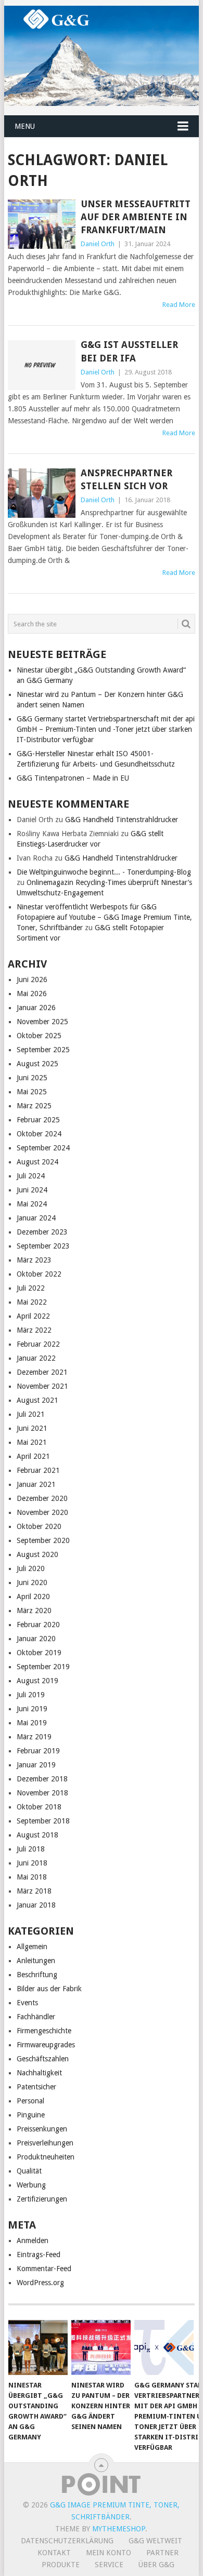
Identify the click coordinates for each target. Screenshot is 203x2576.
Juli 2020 (31, 1568)
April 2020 (33, 1596)
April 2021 (33, 1456)
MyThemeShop (119, 2529)
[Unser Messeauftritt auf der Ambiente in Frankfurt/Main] (41, 224)
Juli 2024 (31, 1176)
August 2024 (37, 1162)
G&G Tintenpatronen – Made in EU (73, 778)
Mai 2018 (32, 1877)
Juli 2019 (31, 1695)
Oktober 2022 (39, 1274)
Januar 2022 (36, 1358)
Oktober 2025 (39, 1036)
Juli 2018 (31, 1849)
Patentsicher (36, 2087)
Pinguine (31, 2115)
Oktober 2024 (39, 1134)
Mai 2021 (32, 1442)
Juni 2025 (32, 1078)
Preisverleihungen (45, 2143)
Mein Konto (109, 2553)
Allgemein (32, 1947)
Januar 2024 (36, 1218)
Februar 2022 (38, 1344)
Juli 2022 (31, 1288)
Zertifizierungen (42, 2199)
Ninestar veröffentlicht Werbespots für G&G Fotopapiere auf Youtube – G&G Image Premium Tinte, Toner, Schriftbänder (104, 917)
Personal (30, 2101)
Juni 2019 (32, 1709)
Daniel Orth (98, 244)
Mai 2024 (32, 1204)
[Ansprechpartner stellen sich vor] (41, 493)
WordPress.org (40, 2283)
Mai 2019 (32, 1723)
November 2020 (42, 1512)
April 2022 (33, 1316)
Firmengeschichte (44, 2031)
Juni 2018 (32, 1863)
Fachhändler (36, 2017)
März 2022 (34, 1330)
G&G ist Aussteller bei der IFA (129, 351)
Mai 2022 (32, 1302)
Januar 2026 (36, 1008)
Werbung (31, 2185)
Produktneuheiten (46, 2157)
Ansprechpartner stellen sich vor (126, 479)
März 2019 (34, 1737)
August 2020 (37, 1554)
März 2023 (34, 1260)
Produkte (61, 2565)
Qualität (29, 2171)
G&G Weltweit (155, 2541)
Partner (162, 2553)
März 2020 (34, 1611)
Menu (25, 126)
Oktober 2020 (39, 1526)
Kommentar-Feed (44, 2269)
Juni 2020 (32, 1582)
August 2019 (37, 1681)
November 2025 (42, 1022)
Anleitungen (36, 1961)
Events (27, 2003)
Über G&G (156, 2565)
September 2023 (43, 1246)
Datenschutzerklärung (67, 2541)
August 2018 (37, 1835)
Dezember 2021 (42, 1372)
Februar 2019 (38, 1751)
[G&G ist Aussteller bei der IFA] (41, 365)
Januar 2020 (36, 1639)
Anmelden (33, 2240)
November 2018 (42, 1793)
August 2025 (37, 1064)
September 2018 (43, 1821)
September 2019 (43, 1667)
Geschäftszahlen (43, 2059)
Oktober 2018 (39, 1807)
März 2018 (34, 1891)
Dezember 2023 (42, 1232)
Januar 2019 (36, 1765)
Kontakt (54, 2553)
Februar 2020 (38, 1625)
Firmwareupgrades (46, 2045)
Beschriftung (37, 1975)
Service (109, 2565)
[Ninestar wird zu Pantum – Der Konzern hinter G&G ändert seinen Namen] (101, 2347)
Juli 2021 (31, 1414)
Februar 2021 (38, 1470)
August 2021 (37, 1400)
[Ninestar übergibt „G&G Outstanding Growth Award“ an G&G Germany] (38, 2347)
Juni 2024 (32, 1190)
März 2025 (34, 1106)
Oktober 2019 (39, 1653)
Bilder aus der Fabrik (49, 1989)
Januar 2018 (36, 1905)
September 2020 (43, 1540)
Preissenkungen (42, 2129)
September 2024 (43, 1148)
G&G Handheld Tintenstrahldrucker (122, 820)
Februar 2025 (38, 1120)
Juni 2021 (32, 1428)
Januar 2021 (36, 1484)
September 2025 (43, 1050)
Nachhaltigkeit (39, 2073)
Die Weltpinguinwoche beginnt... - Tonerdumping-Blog (104, 872)
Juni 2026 (32, 980)
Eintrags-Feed (39, 2255)
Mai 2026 (32, 994)
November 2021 (42, 1386)
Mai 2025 (32, 1092)
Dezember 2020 (42, 1498)
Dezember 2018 (42, 1779)
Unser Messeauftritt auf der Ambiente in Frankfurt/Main (136, 217)
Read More (179, 305)
